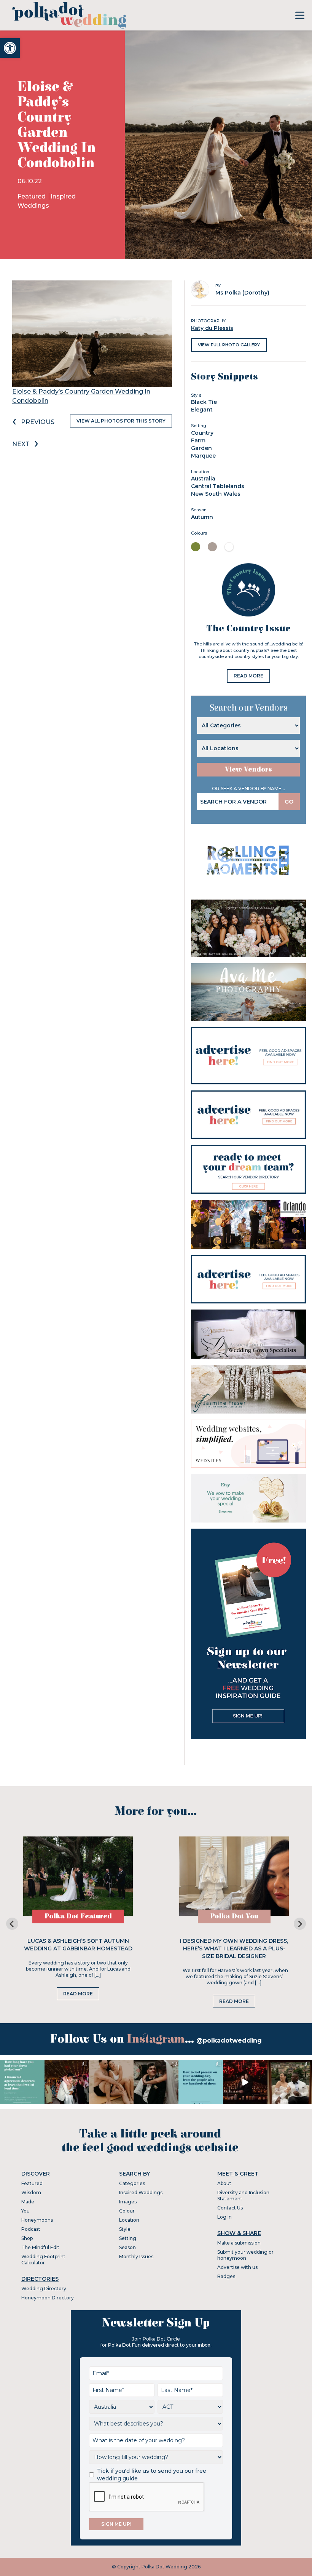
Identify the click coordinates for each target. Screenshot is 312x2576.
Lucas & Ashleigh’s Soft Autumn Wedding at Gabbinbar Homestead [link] (78, 1945)
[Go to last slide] (12, 1924)
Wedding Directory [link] (44, 2289)
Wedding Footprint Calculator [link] (43, 2260)
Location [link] (129, 2220)
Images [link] (128, 2202)
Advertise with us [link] (237, 2267)
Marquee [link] (203, 456)
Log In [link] (224, 2217)
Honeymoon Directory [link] (48, 2298)
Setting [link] (128, 2238)
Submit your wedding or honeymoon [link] (245, 2255)
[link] (10, 48)
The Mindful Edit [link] (40, 2247)
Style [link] (125, 2229)
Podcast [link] (31, 2229)
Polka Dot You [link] (234, 1916)
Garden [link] (201, 448)
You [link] (25, 2211)
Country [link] (202, 433)
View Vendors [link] (248, 769)
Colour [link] (127, 2211)
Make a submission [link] (239, 2243)
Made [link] (28, 2202)
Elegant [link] (202, 410)
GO (289, 802)
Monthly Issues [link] (136, 2257)
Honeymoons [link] (37, 2220)
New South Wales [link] (216, 494)
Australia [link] (203, 479)
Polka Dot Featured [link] (78, 1916)
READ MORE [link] (248, 676)
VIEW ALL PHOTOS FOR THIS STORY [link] (121, 421)
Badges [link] (226, 2276)
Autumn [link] (202, 517)
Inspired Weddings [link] (141, 2193)
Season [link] (127, 2247)
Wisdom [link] (31, 2193)
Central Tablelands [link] (218, 486)
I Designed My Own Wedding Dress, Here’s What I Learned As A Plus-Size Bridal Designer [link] (234, 1948)
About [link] (224, 2183)
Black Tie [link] (204, 402)
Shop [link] (27, 2238)
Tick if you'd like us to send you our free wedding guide (152, 2475)
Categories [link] (132, 2183)
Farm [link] (198, 440)
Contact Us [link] (230, 2208)
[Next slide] (300, 1924)
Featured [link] (32, 196)
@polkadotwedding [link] (229, 2040)
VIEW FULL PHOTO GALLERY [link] (229, 345)
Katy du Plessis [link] (212, 328)
